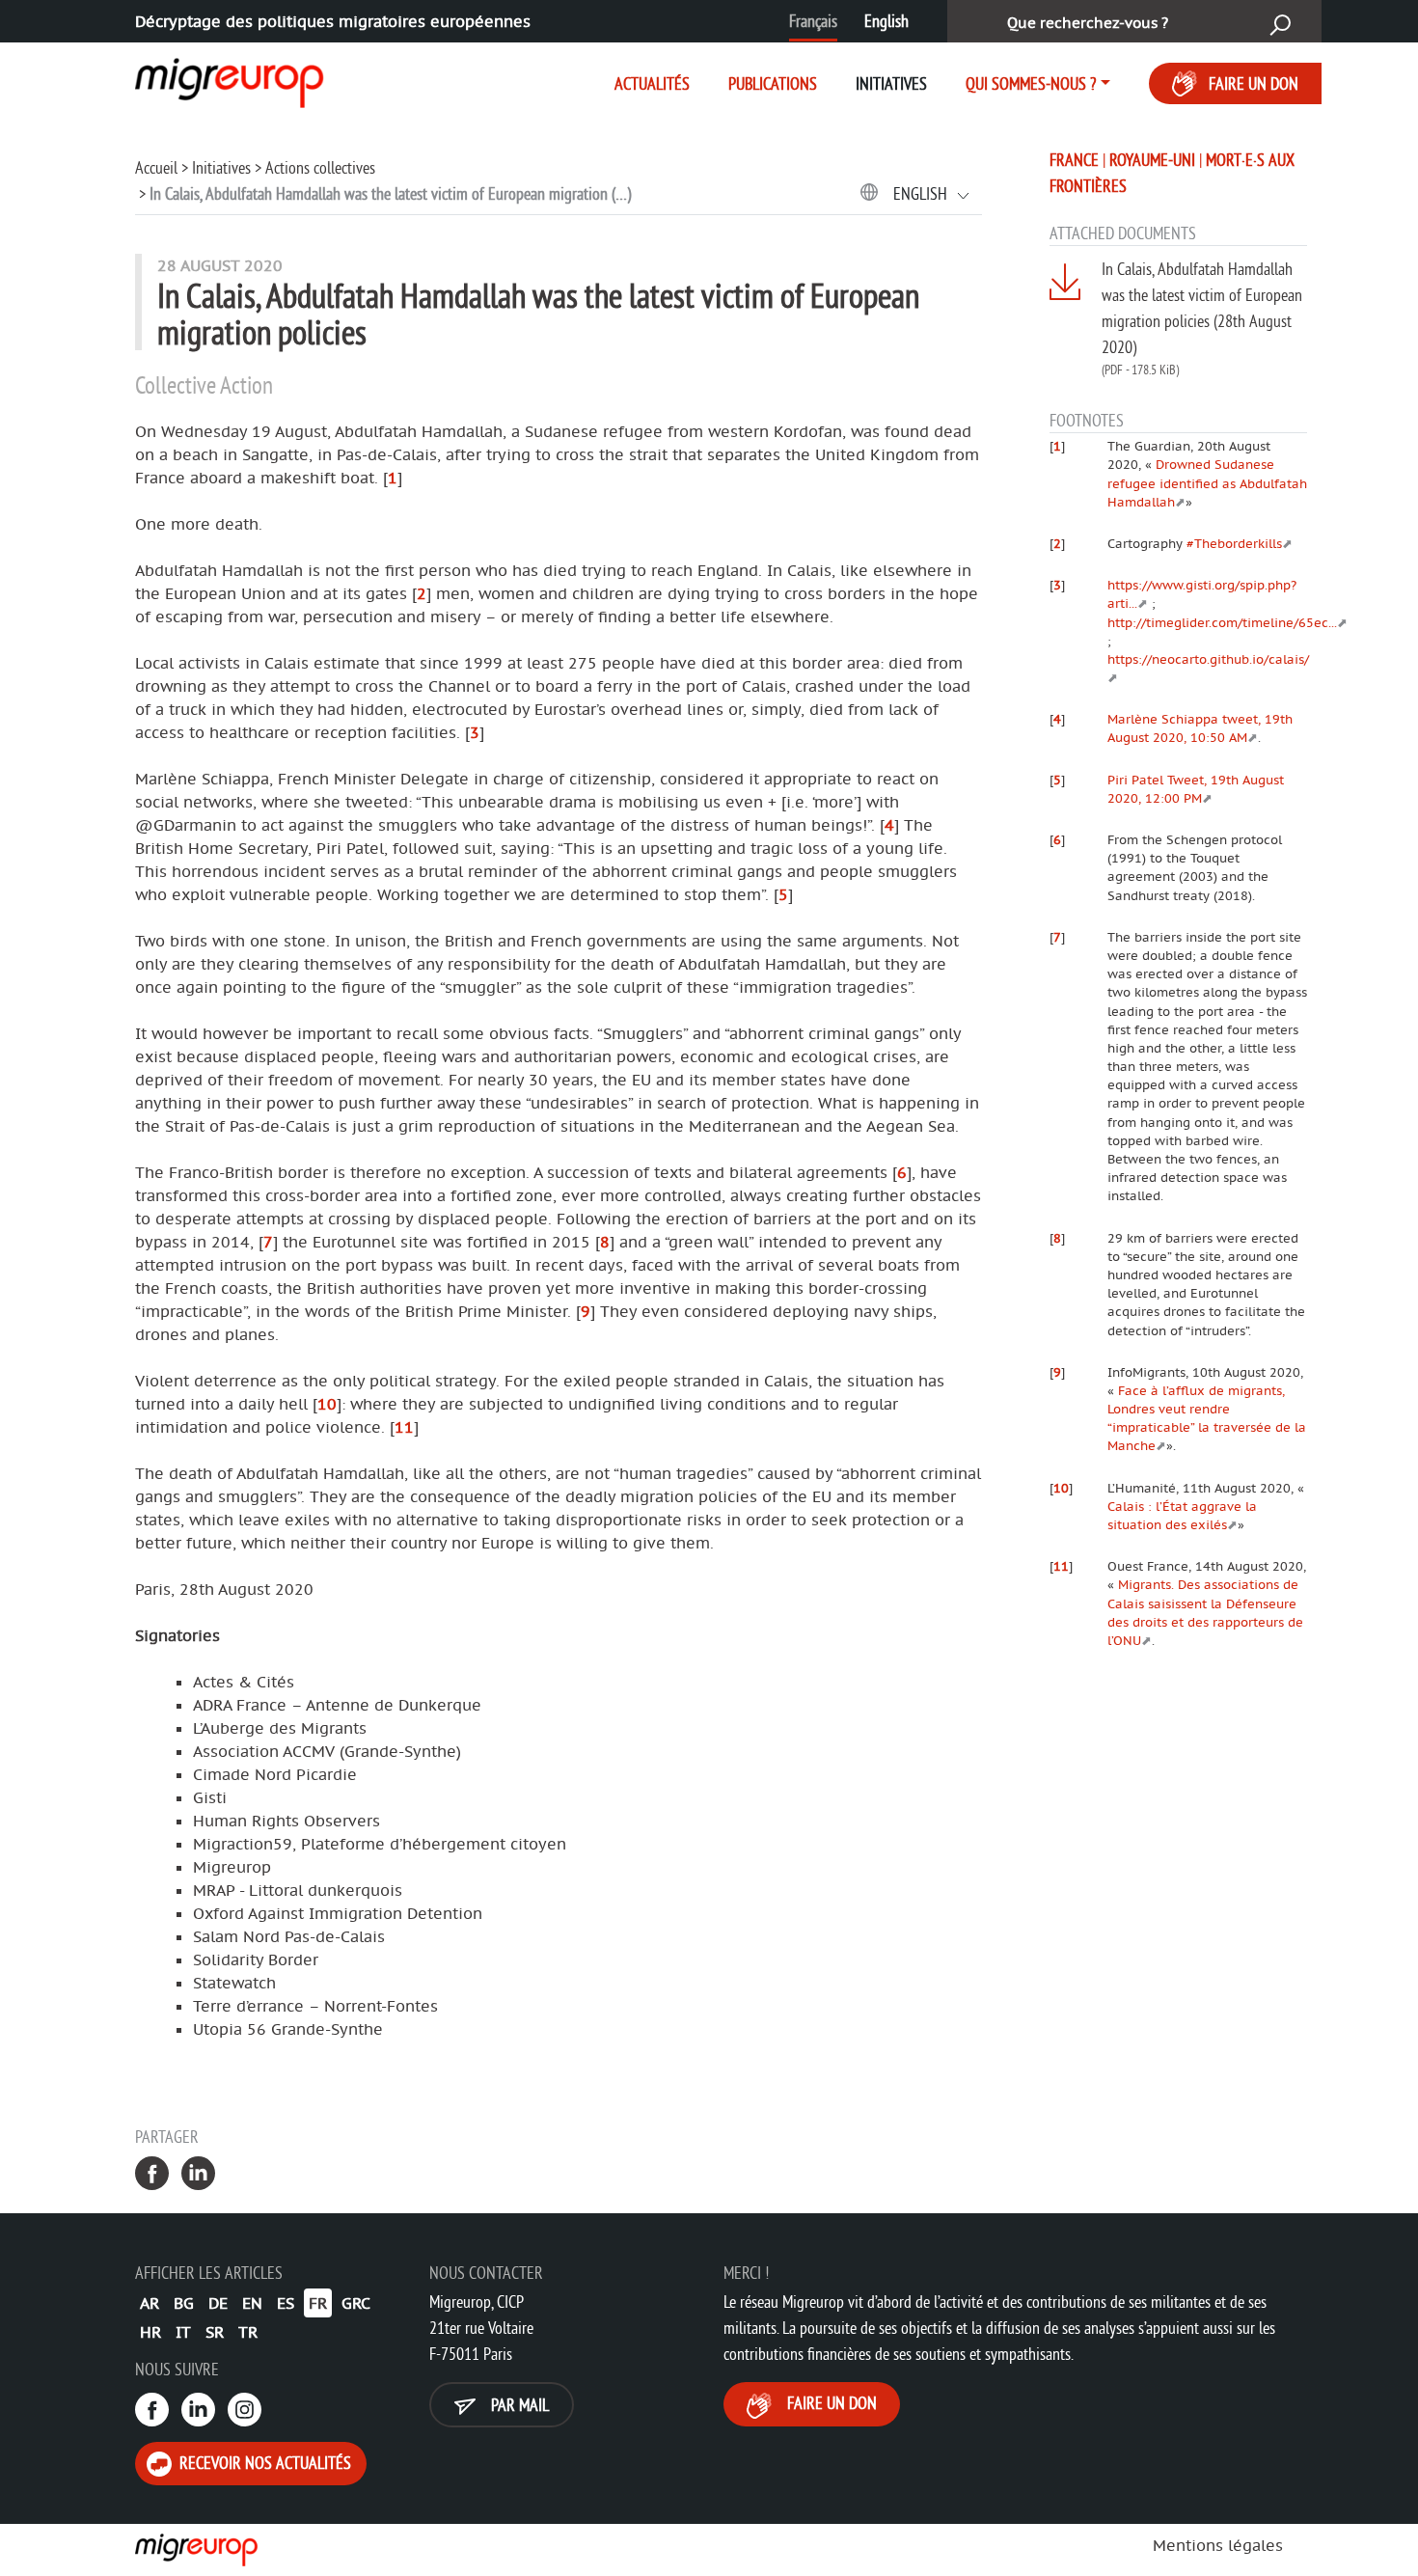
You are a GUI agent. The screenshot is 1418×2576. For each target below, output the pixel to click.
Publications (773, 83)
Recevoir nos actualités (263, 2463)
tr (248, 2332)
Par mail (518, 2405)
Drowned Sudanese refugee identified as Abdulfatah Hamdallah (1207, 482)
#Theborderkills (1234, 543)
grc (356, 2303)
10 (327, 1404)
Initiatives (891, 83)
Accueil (156, 167)
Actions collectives (320, 167)
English (886, 21)
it (183, 2332)
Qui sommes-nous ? (1031, 83)
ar (150, 2303)
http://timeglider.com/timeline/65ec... (1222, 622)
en (252, 2303)
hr (150, 2332)
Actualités (652, 83)
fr (318, 2303)
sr (215, 2332)
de (218, 2303)
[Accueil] (212, 79)
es (286, 2303)
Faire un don (1254, 83)
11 (404, 1427)
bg (184, 2303)
